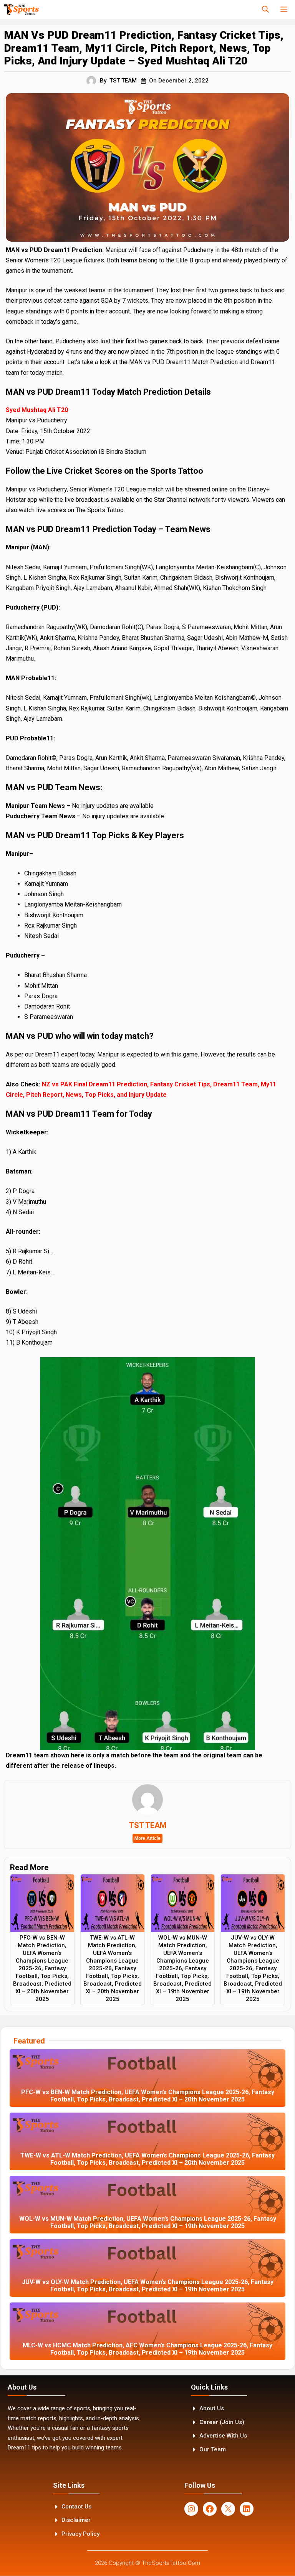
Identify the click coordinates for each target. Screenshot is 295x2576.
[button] (265, 10)
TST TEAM (123, 81)
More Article (147, 1838)
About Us (212, 2408)
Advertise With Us (223, 2436)
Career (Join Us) (222, 2422)
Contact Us (76, 2507)
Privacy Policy (80, 2534)
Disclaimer (76, 2520)
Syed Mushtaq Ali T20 (37, 410)
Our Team (213, 2449)
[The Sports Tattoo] (21, 10)
